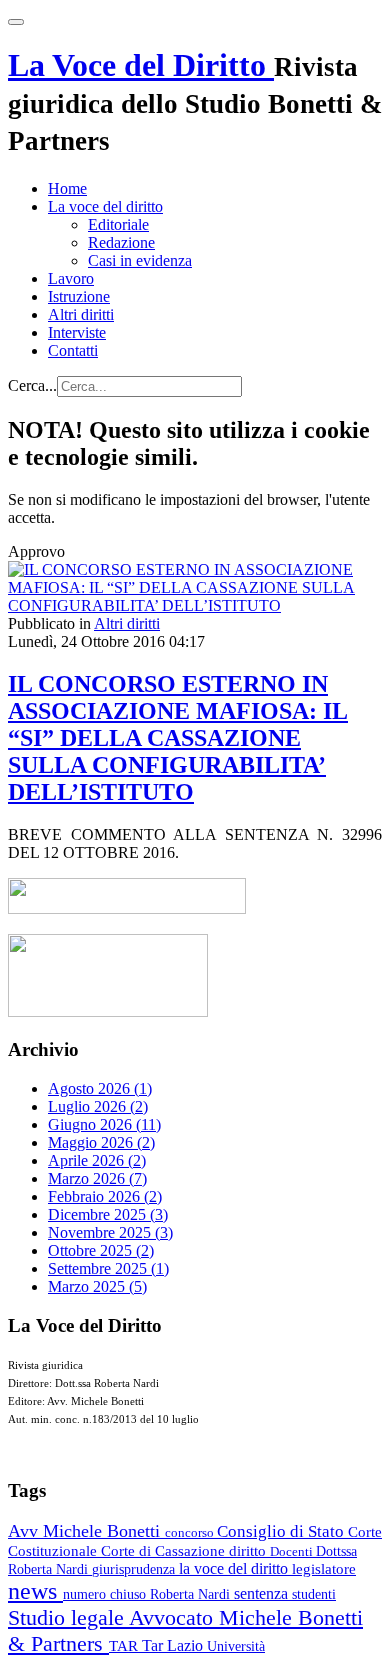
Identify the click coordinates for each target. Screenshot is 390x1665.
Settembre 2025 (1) (108, 1268)
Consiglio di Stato (282, 1531)
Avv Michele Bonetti (86, 1531)
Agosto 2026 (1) (100, 1088)
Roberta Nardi (192, 1594)
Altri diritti (81, 314)
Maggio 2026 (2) (101, 1142)
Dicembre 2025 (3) (108, 1214)
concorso (191, 1532)
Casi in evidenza (140, 260)
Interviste (77, 332)
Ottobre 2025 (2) (101, 1250)
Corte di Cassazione (165, 1551)
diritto (249, 1551)
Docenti (293, 1551)
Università (236, 1646)
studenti (314, 1594)
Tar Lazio (174, 1645)
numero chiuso (106, 1594)
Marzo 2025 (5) (97, 1286)
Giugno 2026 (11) (104, 1124)
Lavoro (71, 278)
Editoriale (118, 224)
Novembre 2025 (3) (110, 1232)
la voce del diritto (235, 1568)
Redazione (121, 242)
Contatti (73, 350)
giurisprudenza (135, 1569)
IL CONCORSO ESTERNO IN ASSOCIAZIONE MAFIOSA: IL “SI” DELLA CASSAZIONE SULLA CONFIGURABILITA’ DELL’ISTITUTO (178, 738)
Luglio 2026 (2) (98, 1106)
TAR (125, 1646)
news (35, 1591)
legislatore (324, 1569)
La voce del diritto (105, 206)
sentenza (263, 1593)
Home (67, 188)
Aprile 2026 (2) (97, 1160)
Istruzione (79, 296)
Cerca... (32, 385)
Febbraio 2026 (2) (105, 1196)
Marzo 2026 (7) (97, 1178)
